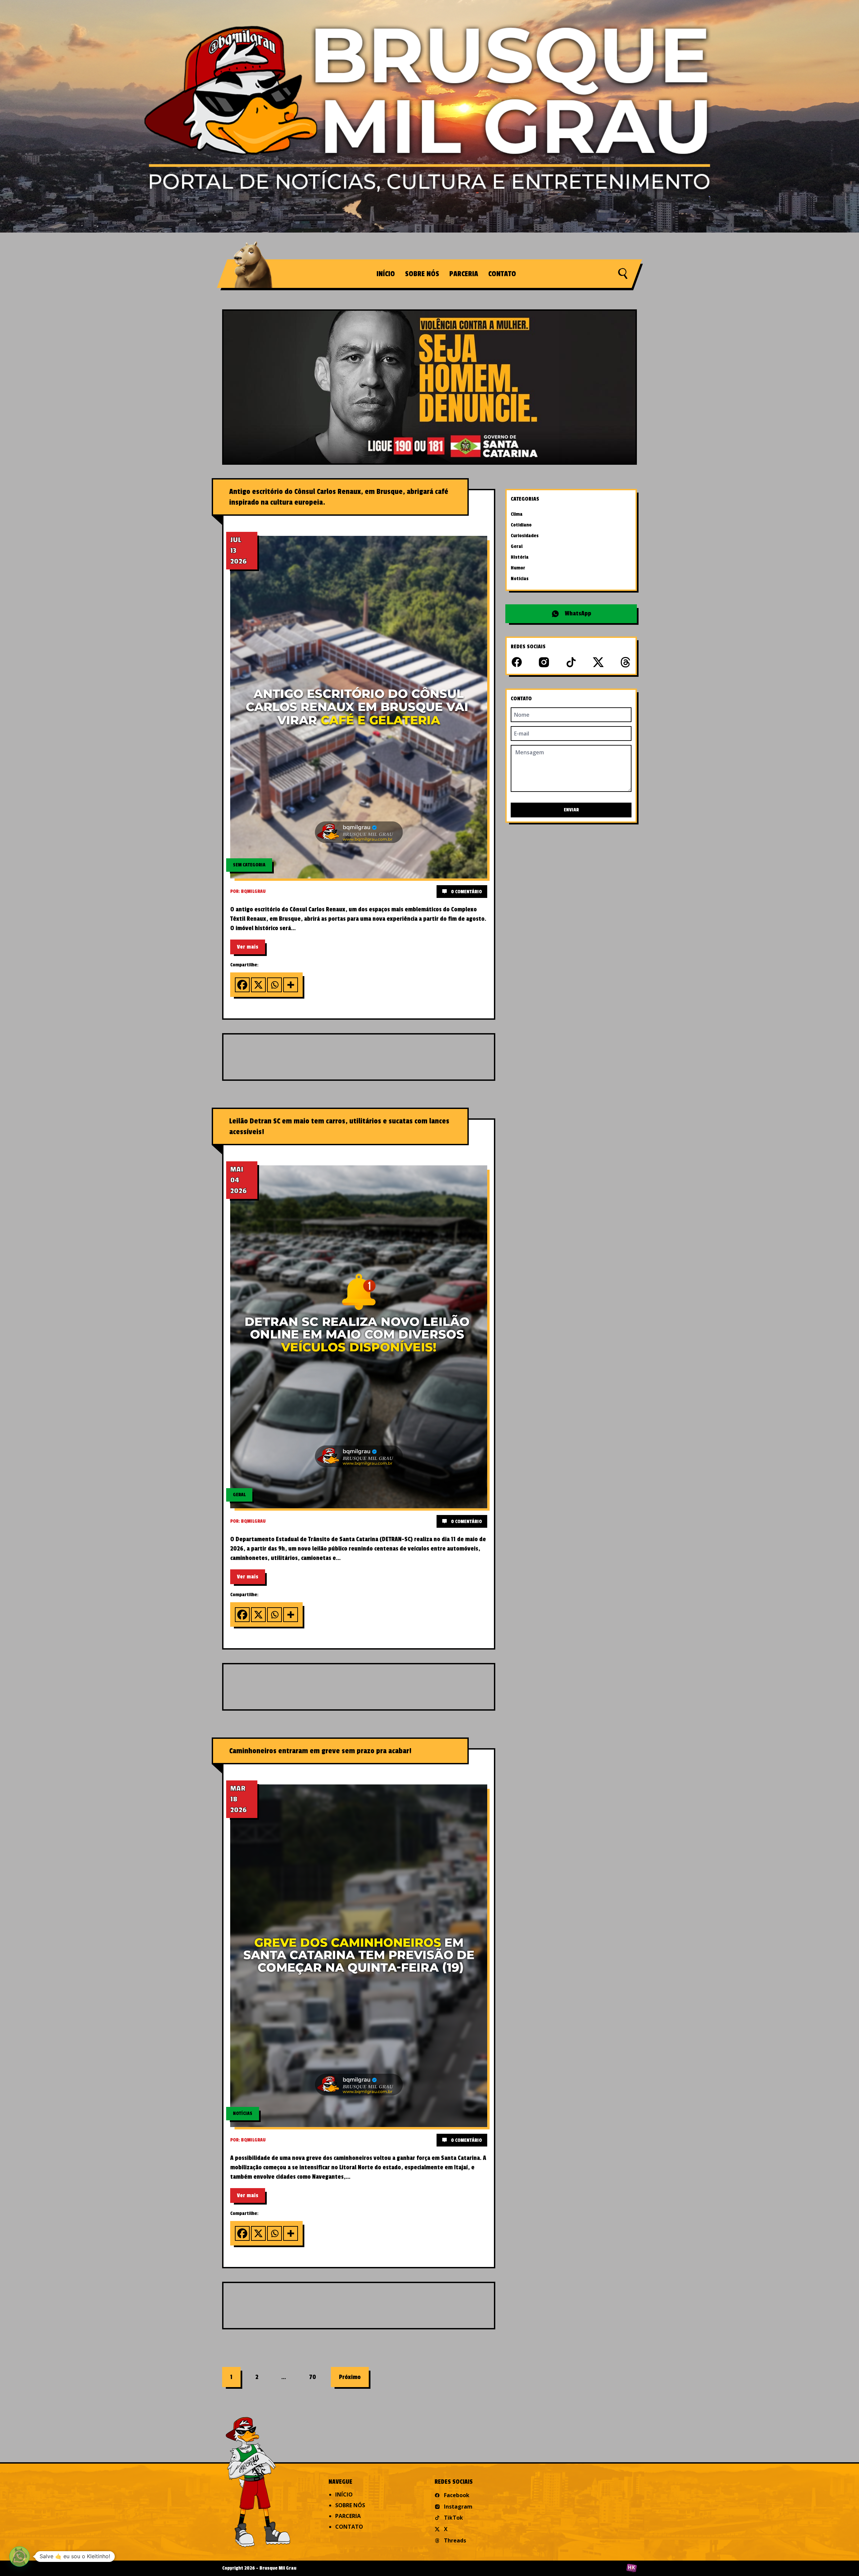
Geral (517, 546)
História (520, 557)
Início (386, 274)
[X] (258, 985)
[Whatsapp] (274, 985)
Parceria (464, 274)
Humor (518, 568)
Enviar (571, 810)
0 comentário (466, 892)
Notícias (520, 579)
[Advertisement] (385, 1056)
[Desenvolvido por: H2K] (631, 2568)
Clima (517, 514)
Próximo (350, 2377)
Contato (502, 274)
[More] (291, 985)
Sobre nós (422, 274)
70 (313, 2377)
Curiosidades (525, 536)
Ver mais (248, 947)
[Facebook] (242, 985)
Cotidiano (521, 525)
